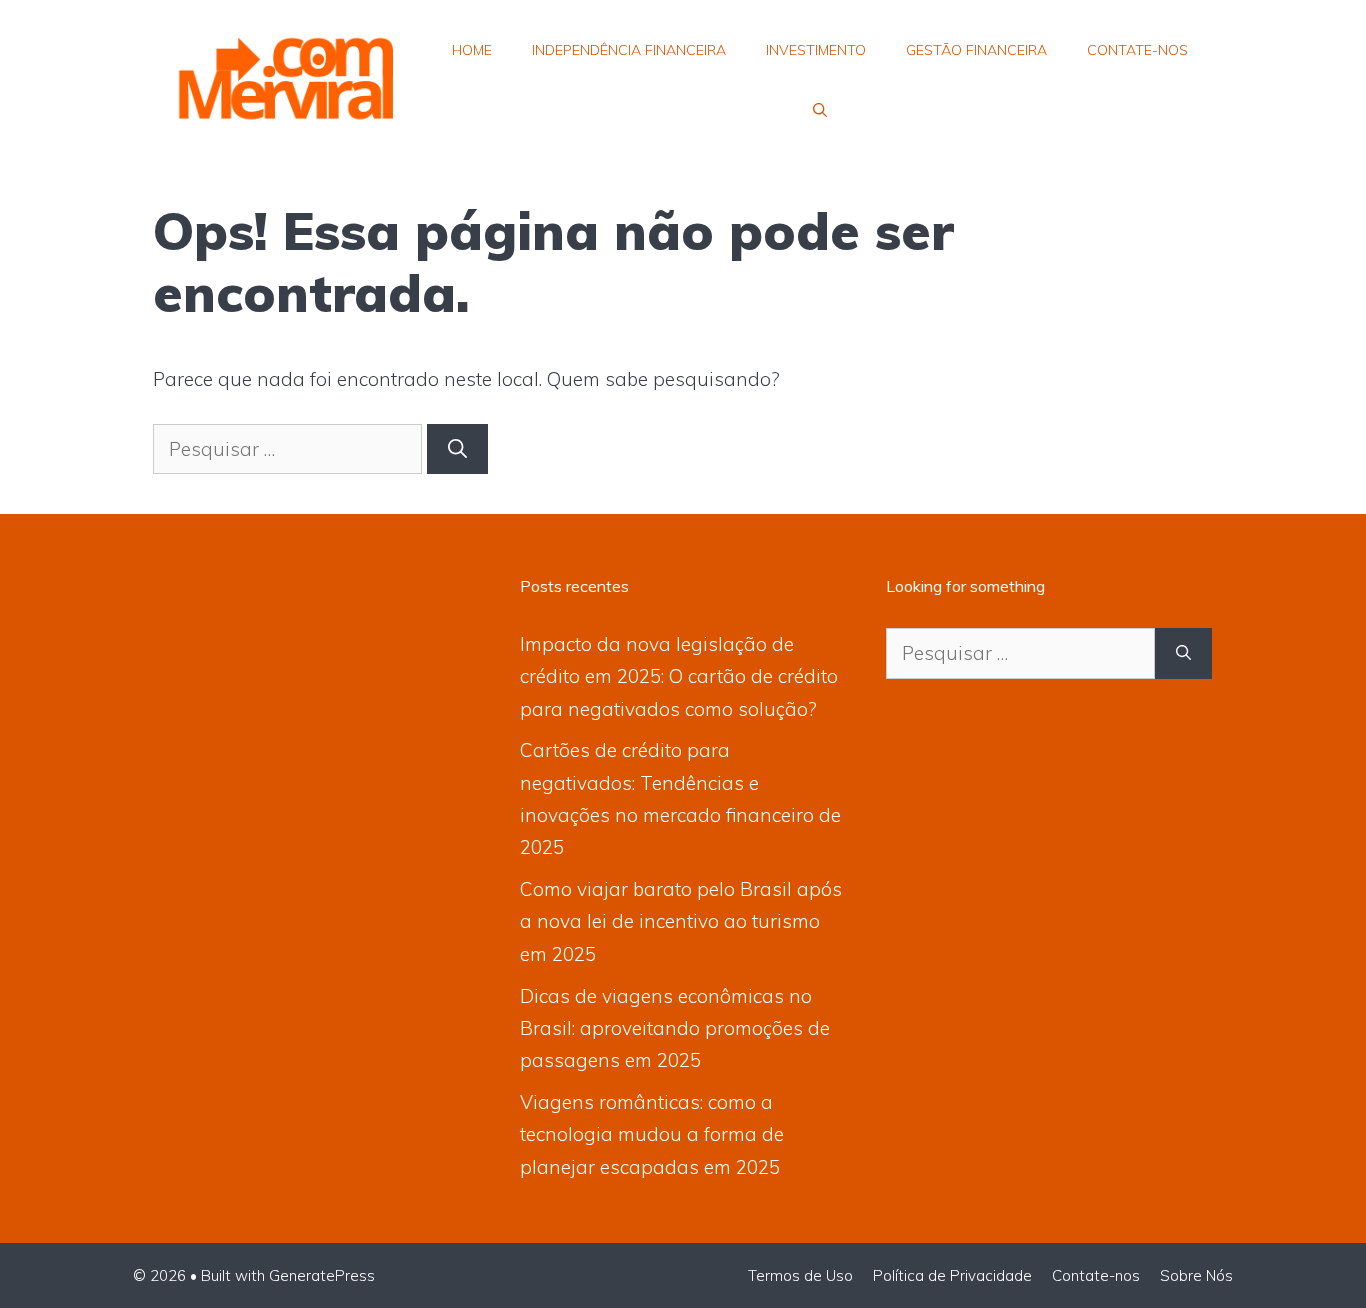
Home (472, 50)
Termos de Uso (800, 1275)
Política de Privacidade (952, 1275)
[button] (820, 110)
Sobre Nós (1196, 1275)
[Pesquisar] (457, 449)
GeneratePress (322, 1275)
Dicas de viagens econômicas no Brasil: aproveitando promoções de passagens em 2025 (675, 1028)
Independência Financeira (629, 50)
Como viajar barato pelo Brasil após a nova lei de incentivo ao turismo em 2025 (681, 921)
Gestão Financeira (976, 50)
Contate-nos (1137, 50)
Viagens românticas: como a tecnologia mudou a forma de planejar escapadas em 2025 (652, 1134)
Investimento (816, 50)
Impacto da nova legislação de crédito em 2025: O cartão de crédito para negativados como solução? (679, 676)
